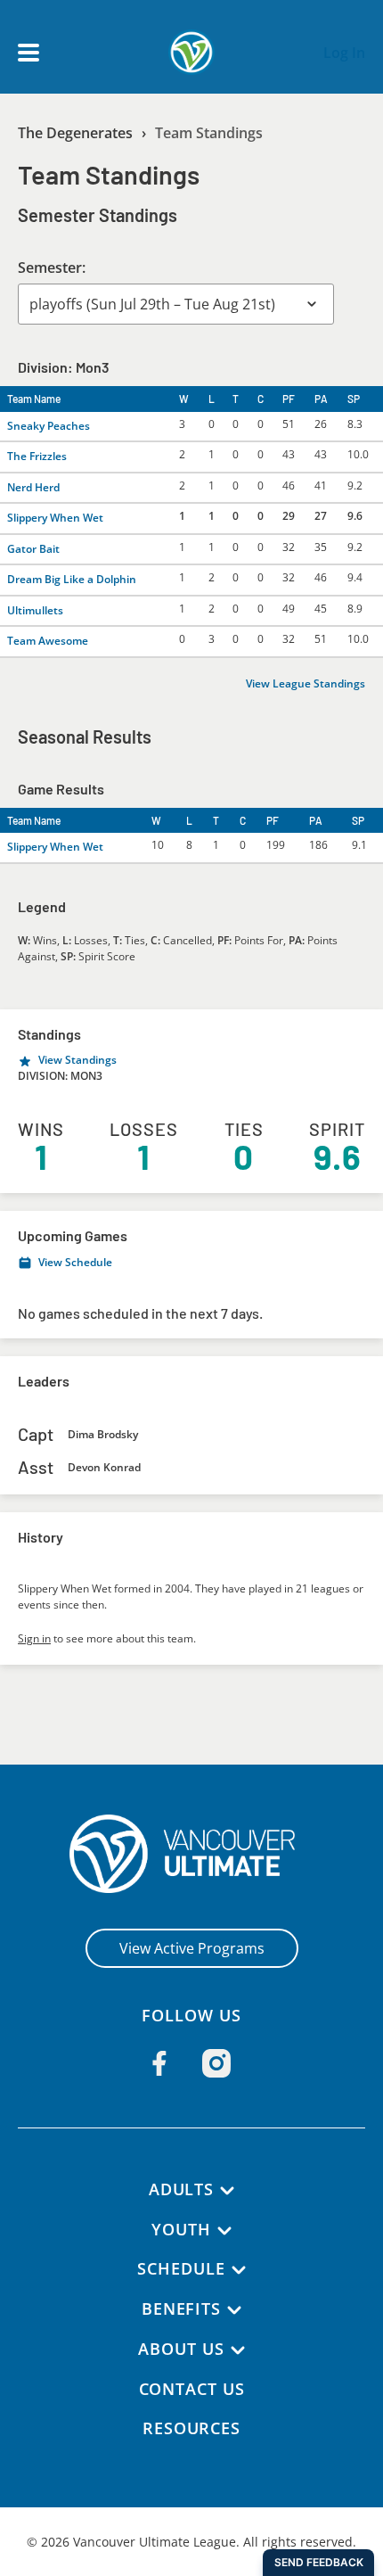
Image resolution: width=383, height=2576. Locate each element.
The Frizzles (37, 456)
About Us (181, 2349)
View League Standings (306, 683)
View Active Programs (192, 1948)
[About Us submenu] (238, 2350)
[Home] (192, 1854)
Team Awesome (48, 641)
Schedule (181, 2268)
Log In (344, 53)
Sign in (34, 1638)
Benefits (181, 2309)
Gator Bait (33, 549)
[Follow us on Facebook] (159, 2063)
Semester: (52, 267)
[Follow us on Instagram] (216, 2063)
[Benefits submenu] (234, 2310)
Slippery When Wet (55, 518)
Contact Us (192, 2389)
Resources (191, 2428)
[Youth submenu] (224, 2231)
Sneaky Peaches (49, 426)
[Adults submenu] (227, 2191)
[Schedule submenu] (239, 2270)
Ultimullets (35, 610)
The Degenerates (75, 133)
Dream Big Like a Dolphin (72, 579)
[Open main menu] (29, 53)
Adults (181, 2189)
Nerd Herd (33, 487)
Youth (181, 2229)
